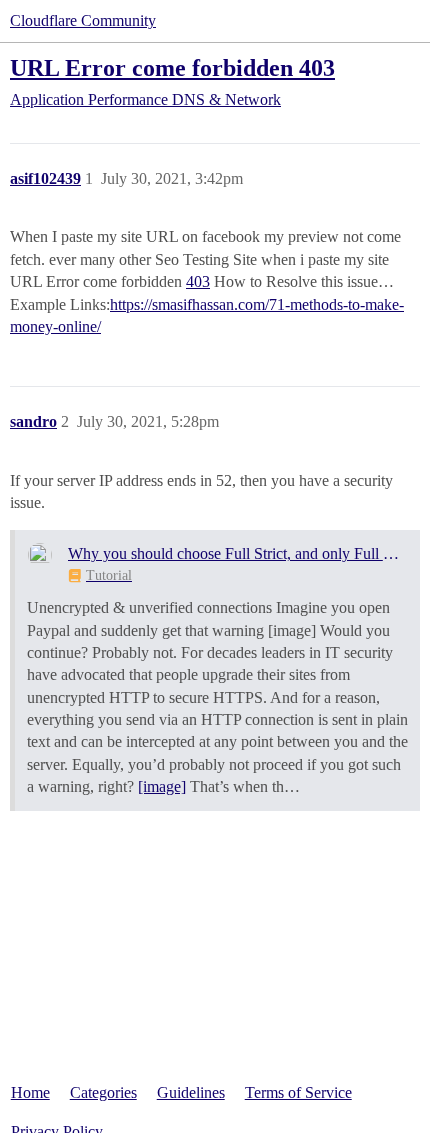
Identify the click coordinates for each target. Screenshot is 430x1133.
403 (198, 281)
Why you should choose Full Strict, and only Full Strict (237, 553)
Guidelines (191, 1092)
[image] (162, 786)
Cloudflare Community (83, 20)
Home (30, 1092)
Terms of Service (298, 1092)
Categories (103, 1092)
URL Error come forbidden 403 (172, 67)
